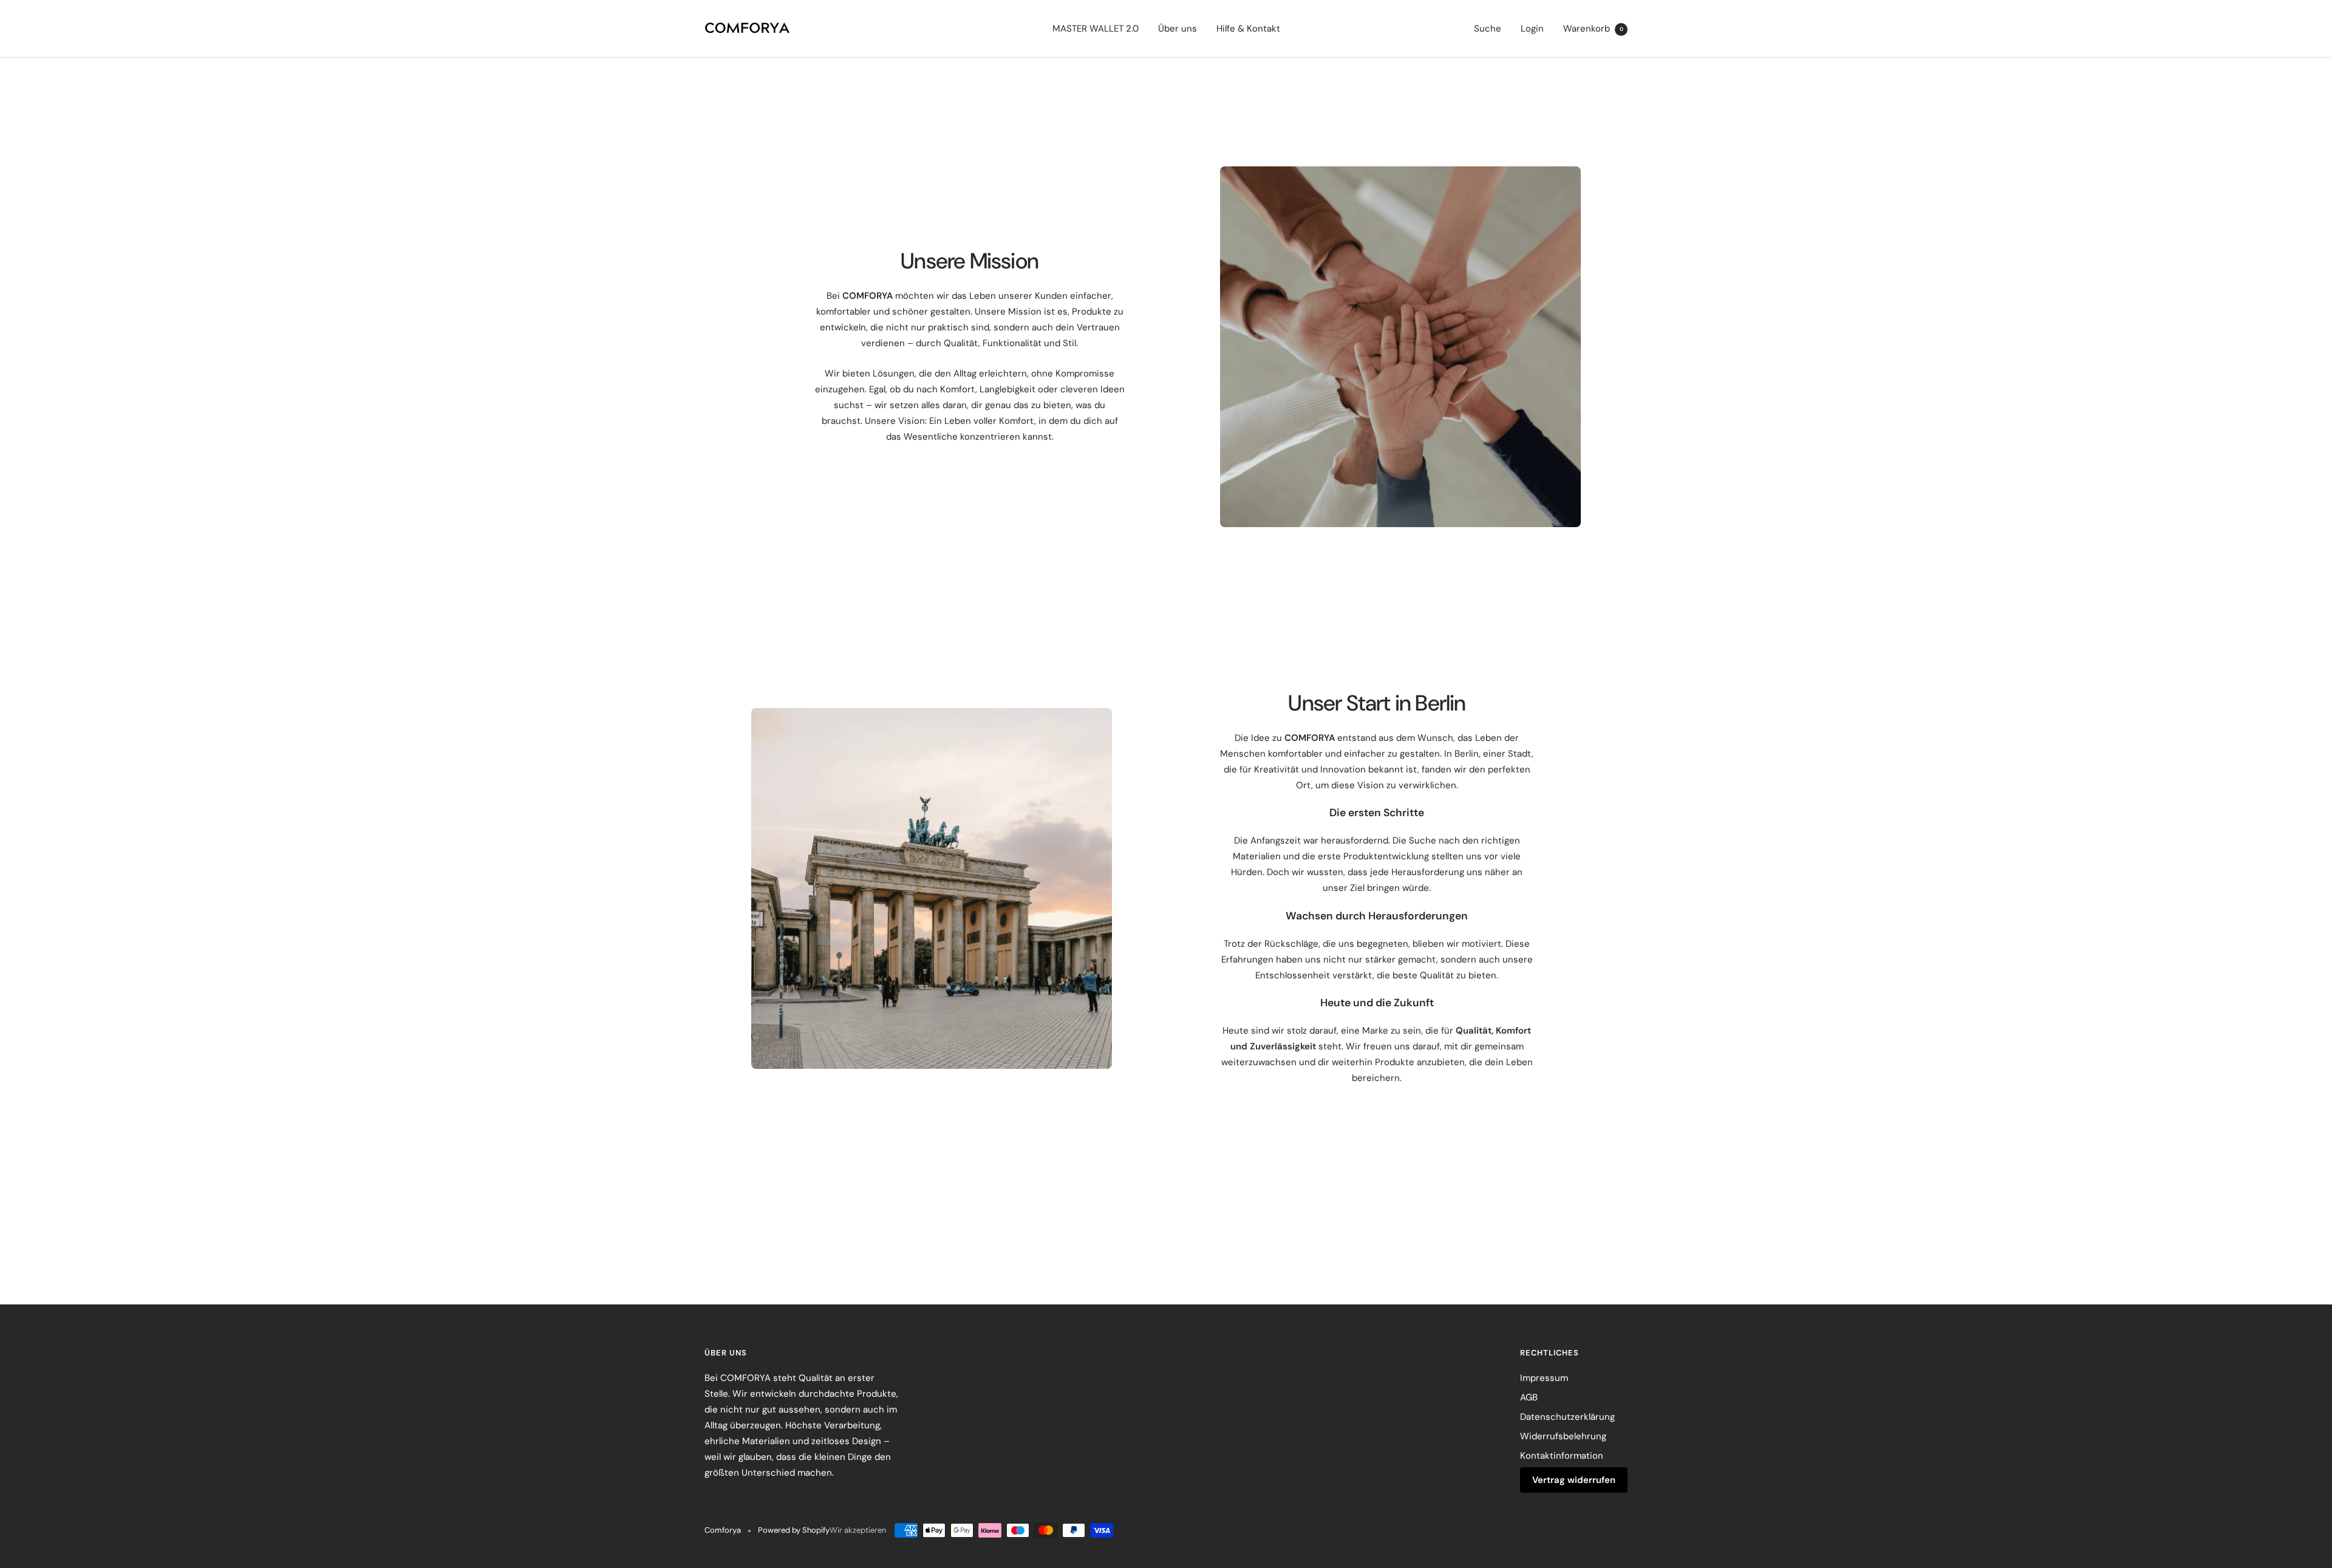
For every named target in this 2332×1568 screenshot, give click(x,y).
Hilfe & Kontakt (1248, 29)
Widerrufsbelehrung (1563, 1436)
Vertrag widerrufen (1574, 1480)
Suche (1488, 29)
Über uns (1178, 29)
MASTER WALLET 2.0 (1096, 29)
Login (1532, 29)
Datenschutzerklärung (1567, 1417)
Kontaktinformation (1562, 1456)
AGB (1529, 1397)
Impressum (1544, 1378)
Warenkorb (1593, 29)
